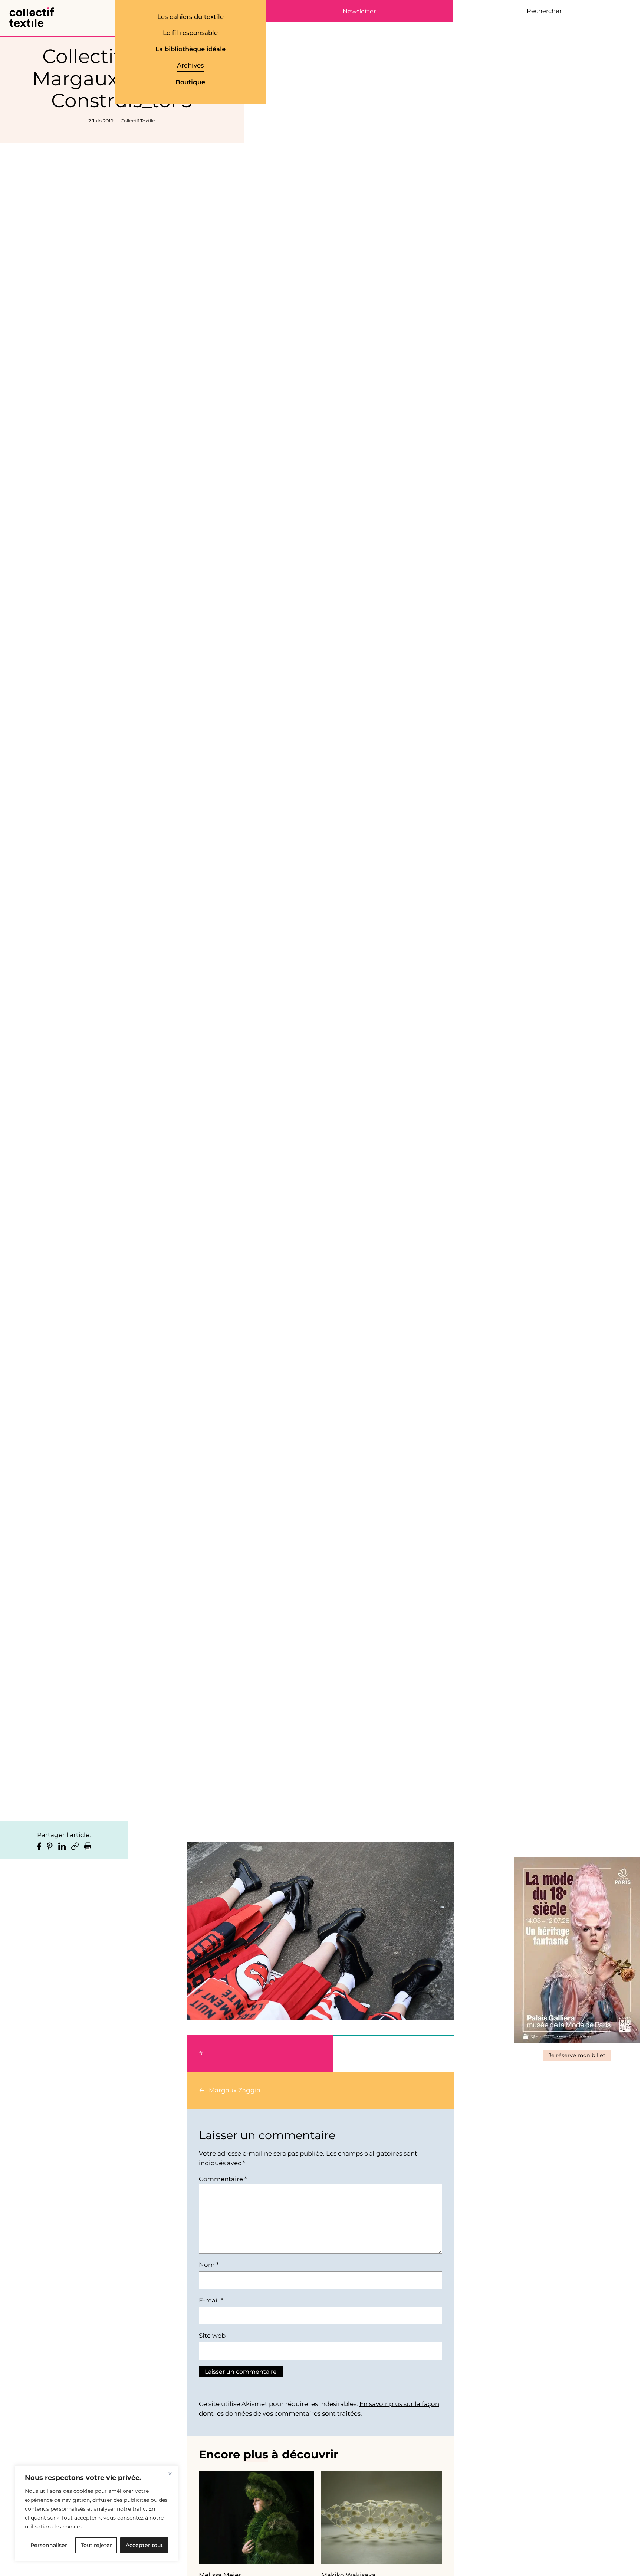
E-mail (211, 2300)
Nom (209, 2265)
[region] (96, 2513)
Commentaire (223, 2179)
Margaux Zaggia (235, 2090)
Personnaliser (49, 2545)
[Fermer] (170, 2474)
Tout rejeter (96, 2545)
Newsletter (359, 12)
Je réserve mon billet (577, 2055)
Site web (212, 2336)
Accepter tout (144, 2545)
